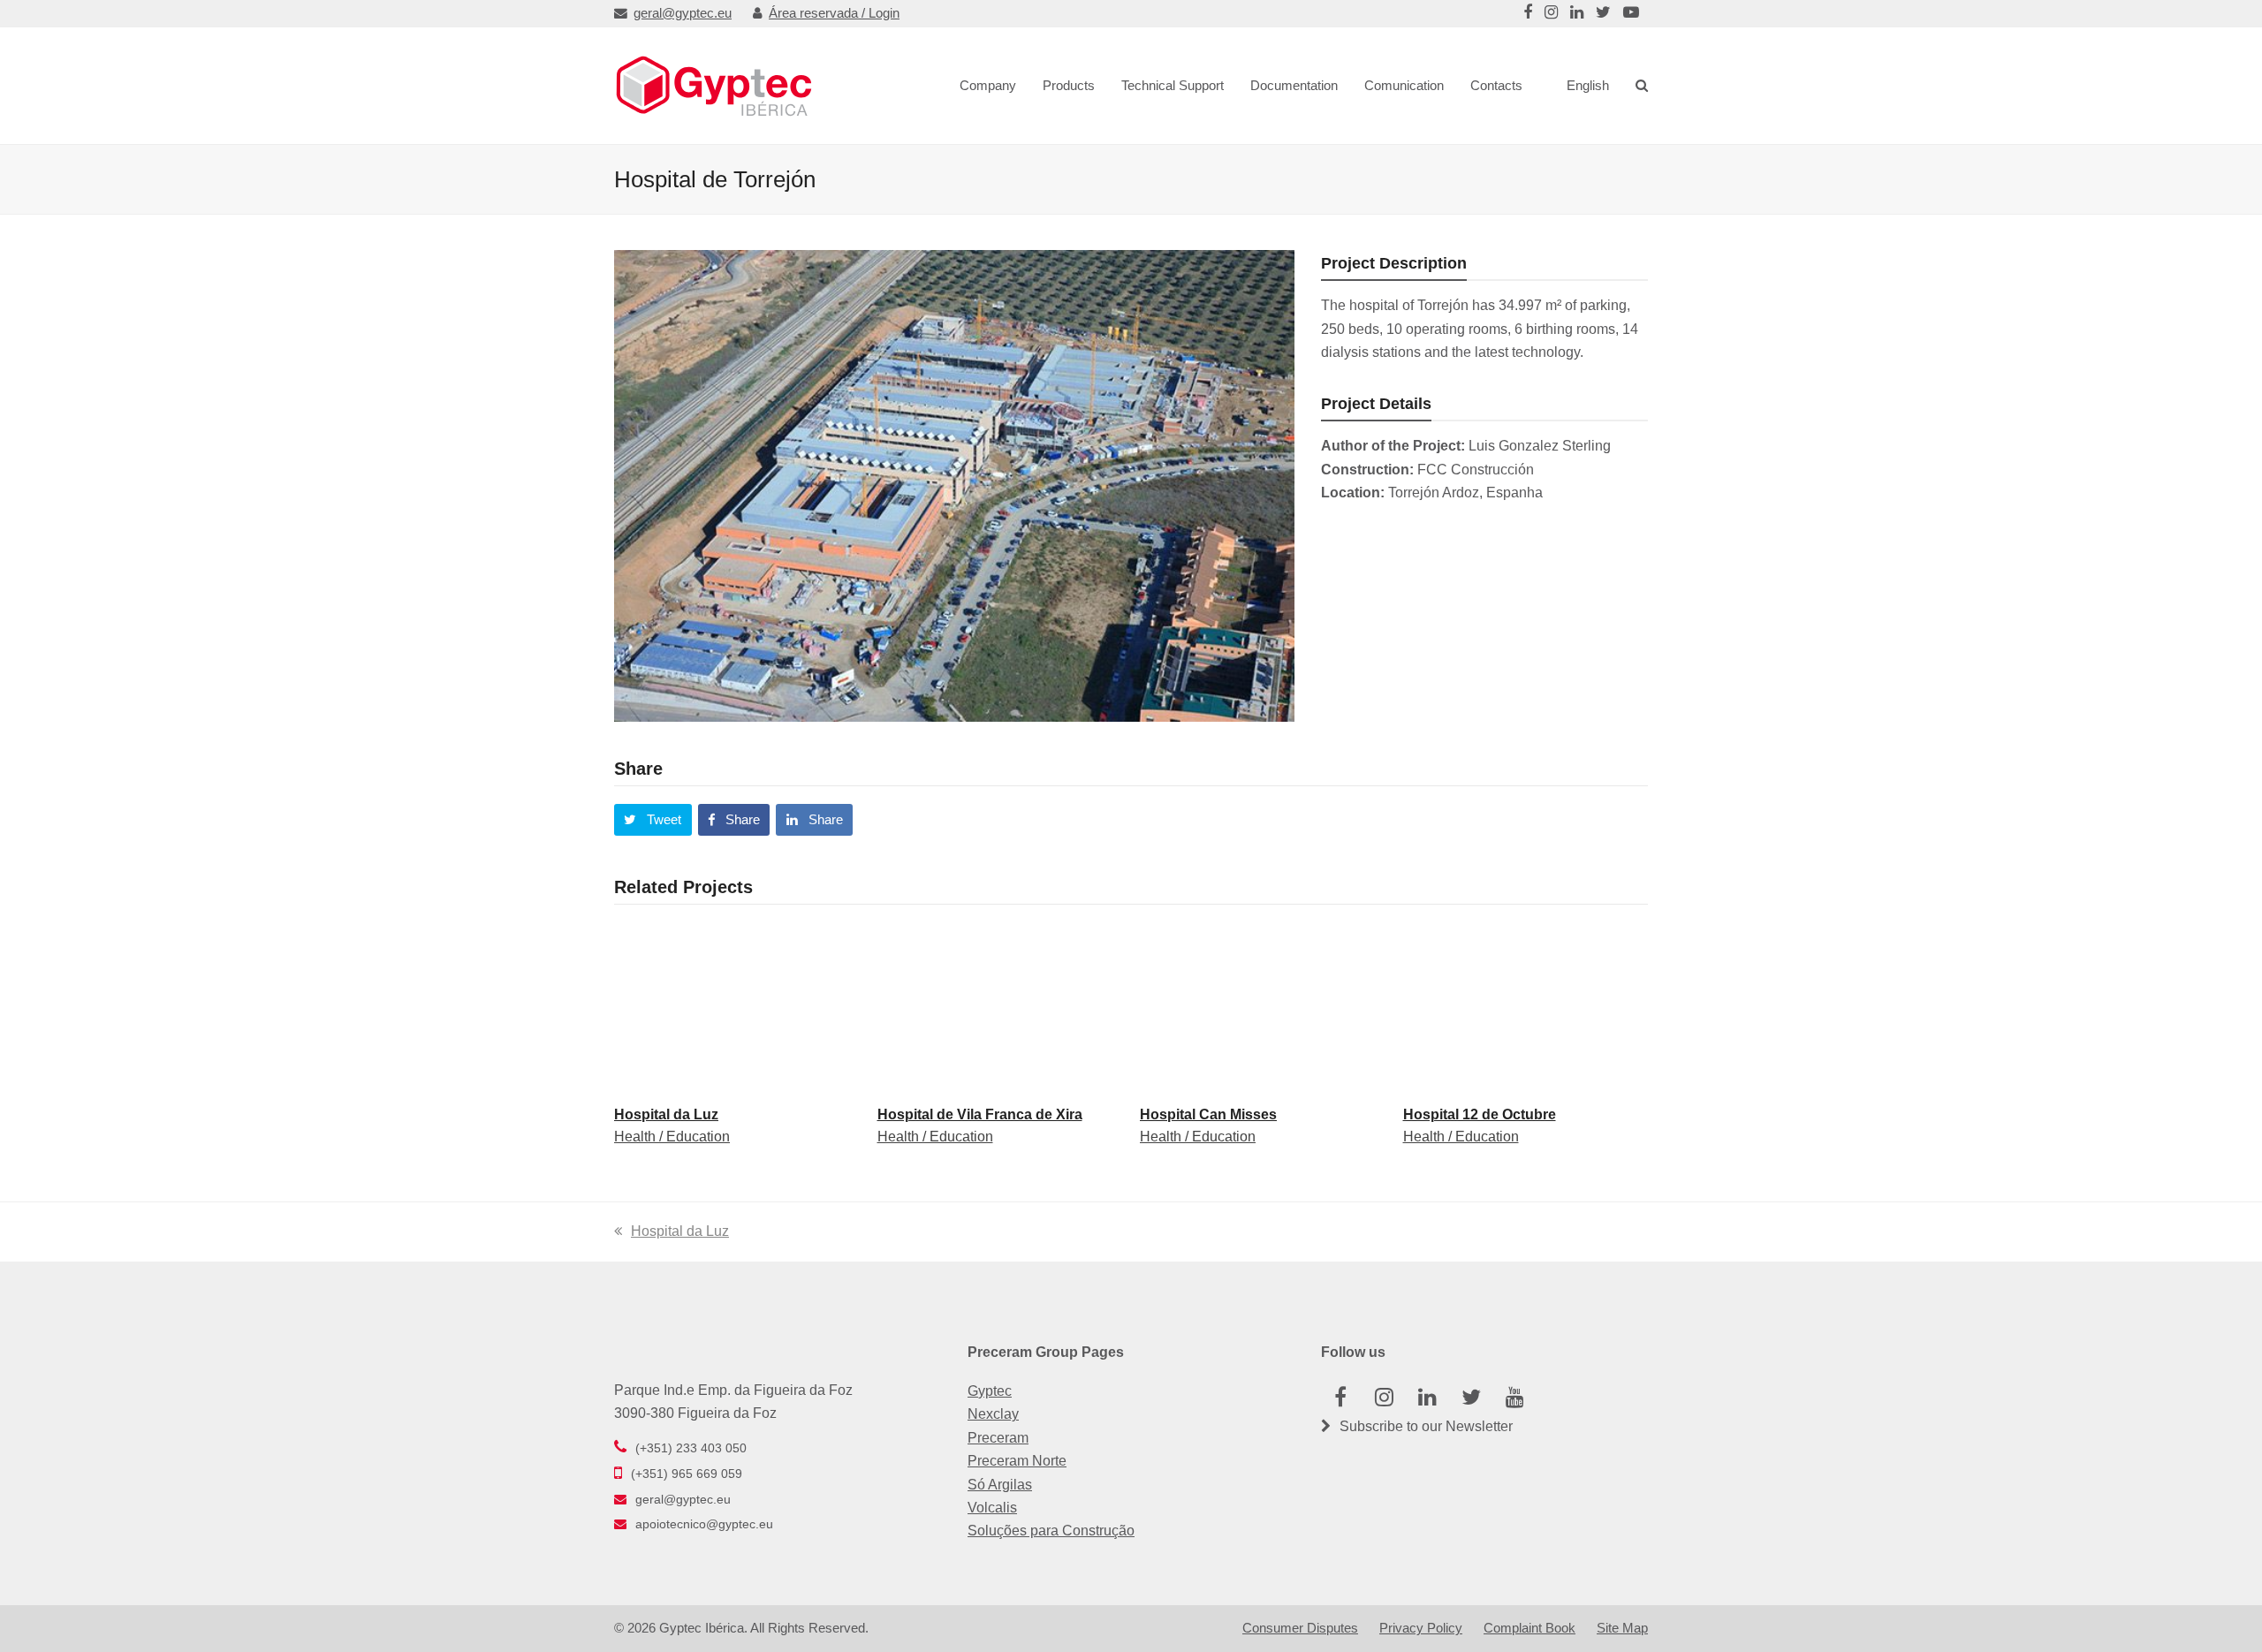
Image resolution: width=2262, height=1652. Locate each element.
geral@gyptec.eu (683, 13)
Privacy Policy (1421, 1628)
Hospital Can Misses (1208, 1114)
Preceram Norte (1017, 1461)
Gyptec (990, 1391)
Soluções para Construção (1051, 1531)
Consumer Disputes (1300, 1628)
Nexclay (993, 1414)
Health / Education (672, 1137)
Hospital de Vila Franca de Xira (980, 1114)
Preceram (998, 1438)
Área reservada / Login (834, 13)
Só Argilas (1000, 1485)
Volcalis (992, 1508)
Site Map (1622, 1628)
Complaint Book (1530, 1628)
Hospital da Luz (666, 1114)
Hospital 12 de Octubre (1480, 1114)
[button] (653, 820)
